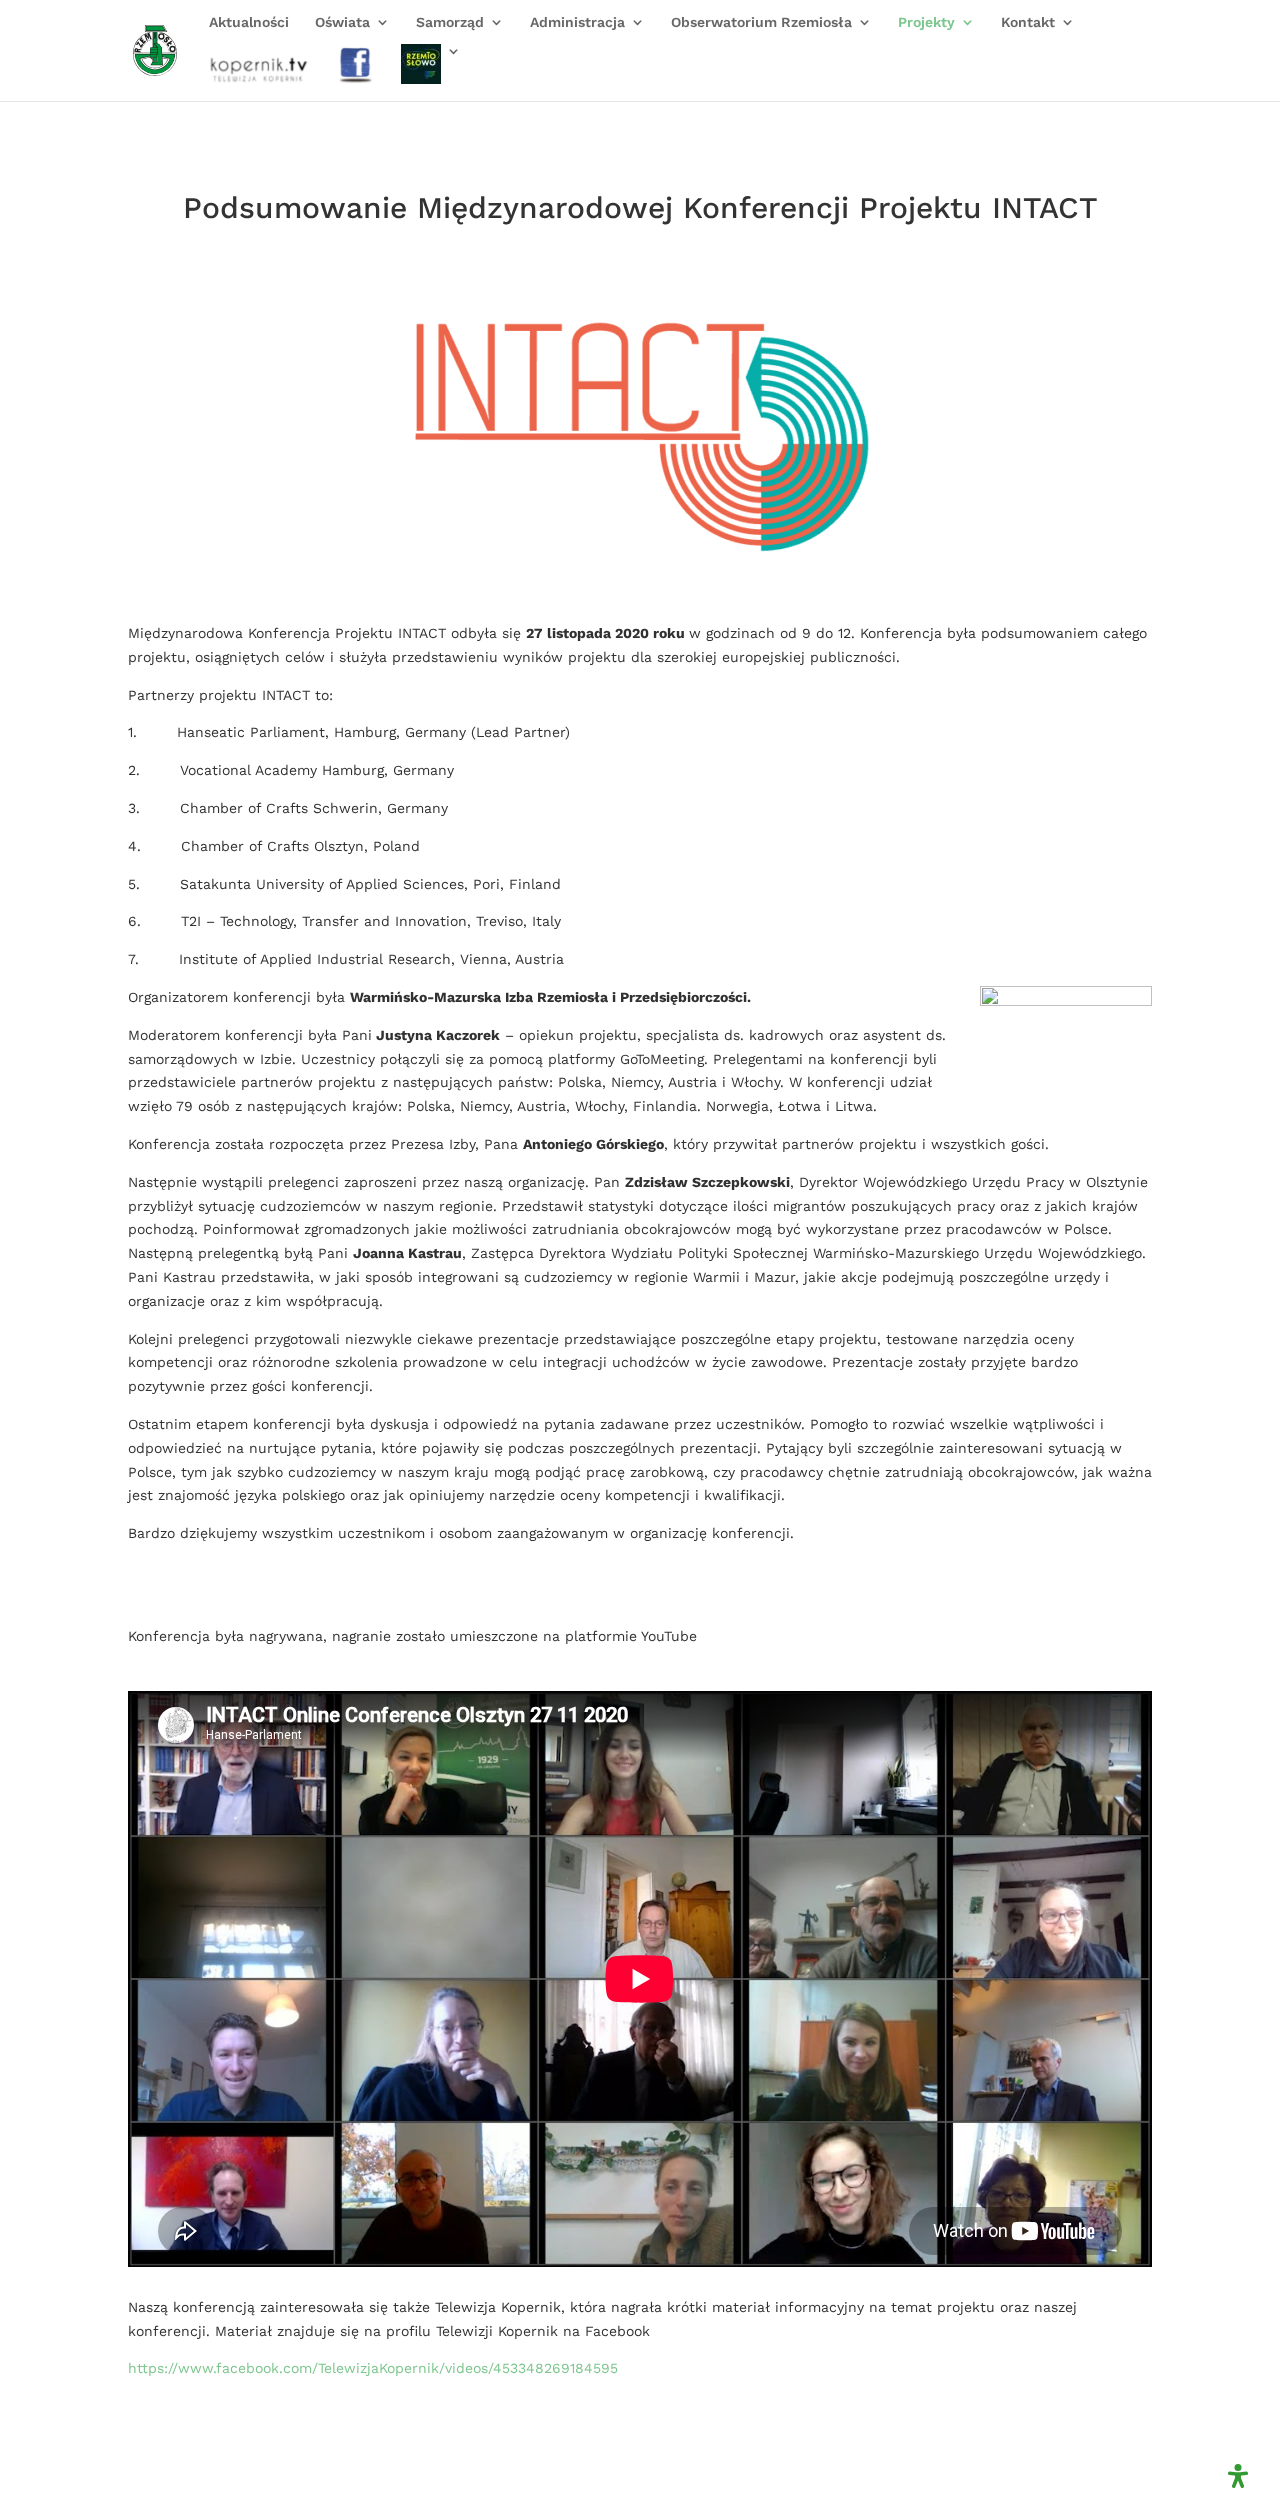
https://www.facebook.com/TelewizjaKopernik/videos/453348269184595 (373, 2368)
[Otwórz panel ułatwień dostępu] (1238, 2476)
